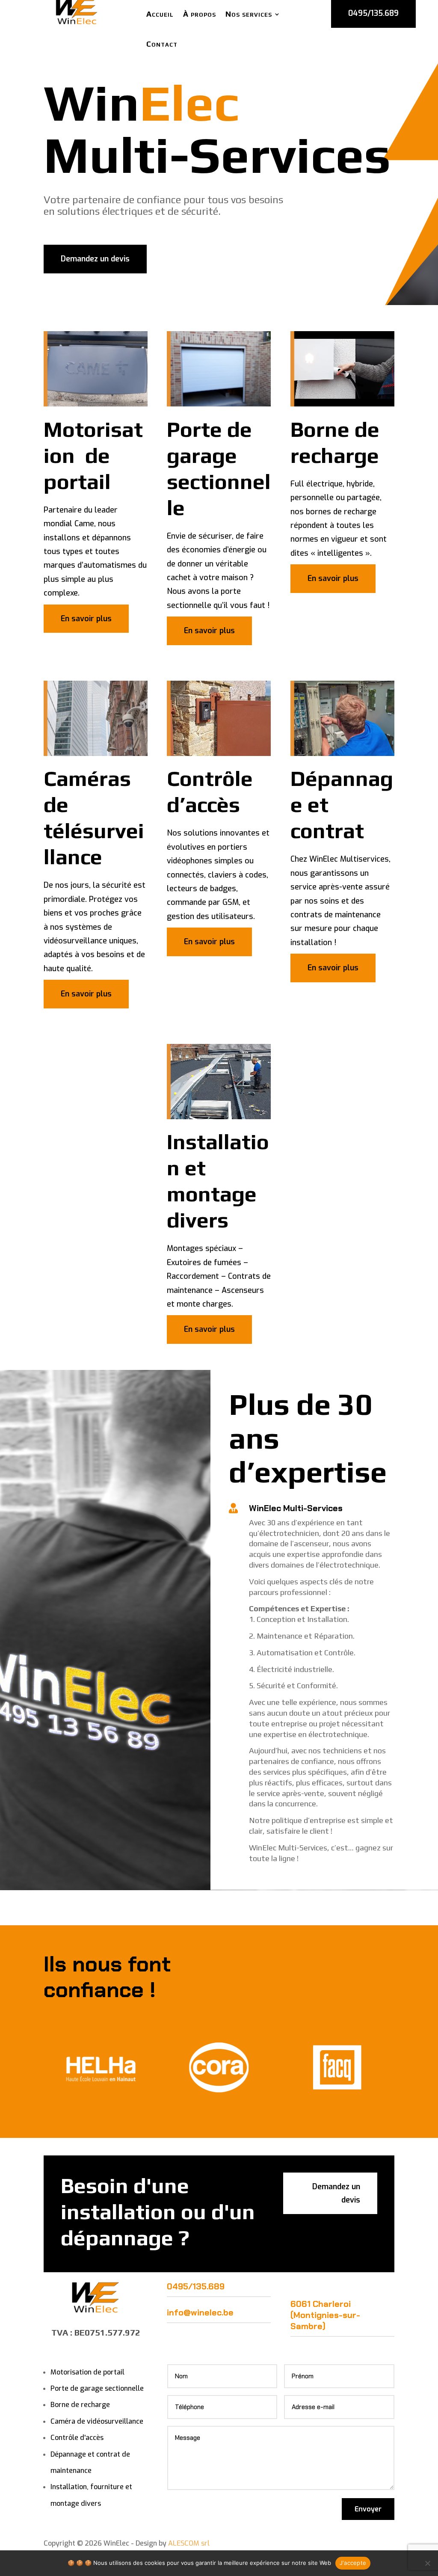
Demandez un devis (95, 259)
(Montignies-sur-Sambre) (325, 2321)
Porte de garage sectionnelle (97, 2388)
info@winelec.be (200, 2312)
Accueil (160, 14)
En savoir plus (86, 619)
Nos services (249, 14)
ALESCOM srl (189, 2543)
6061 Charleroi (321, 2304)
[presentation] (33, 2068)
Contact (162, 44)
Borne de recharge (80, 2405)
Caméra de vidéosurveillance (97, 2421)
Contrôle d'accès (77, 2438)
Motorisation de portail (87, 2372)
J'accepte (353, 2563)
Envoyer (368, 2509)
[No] (427, 2563)
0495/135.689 (196, 2286)
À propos (200, 14)
